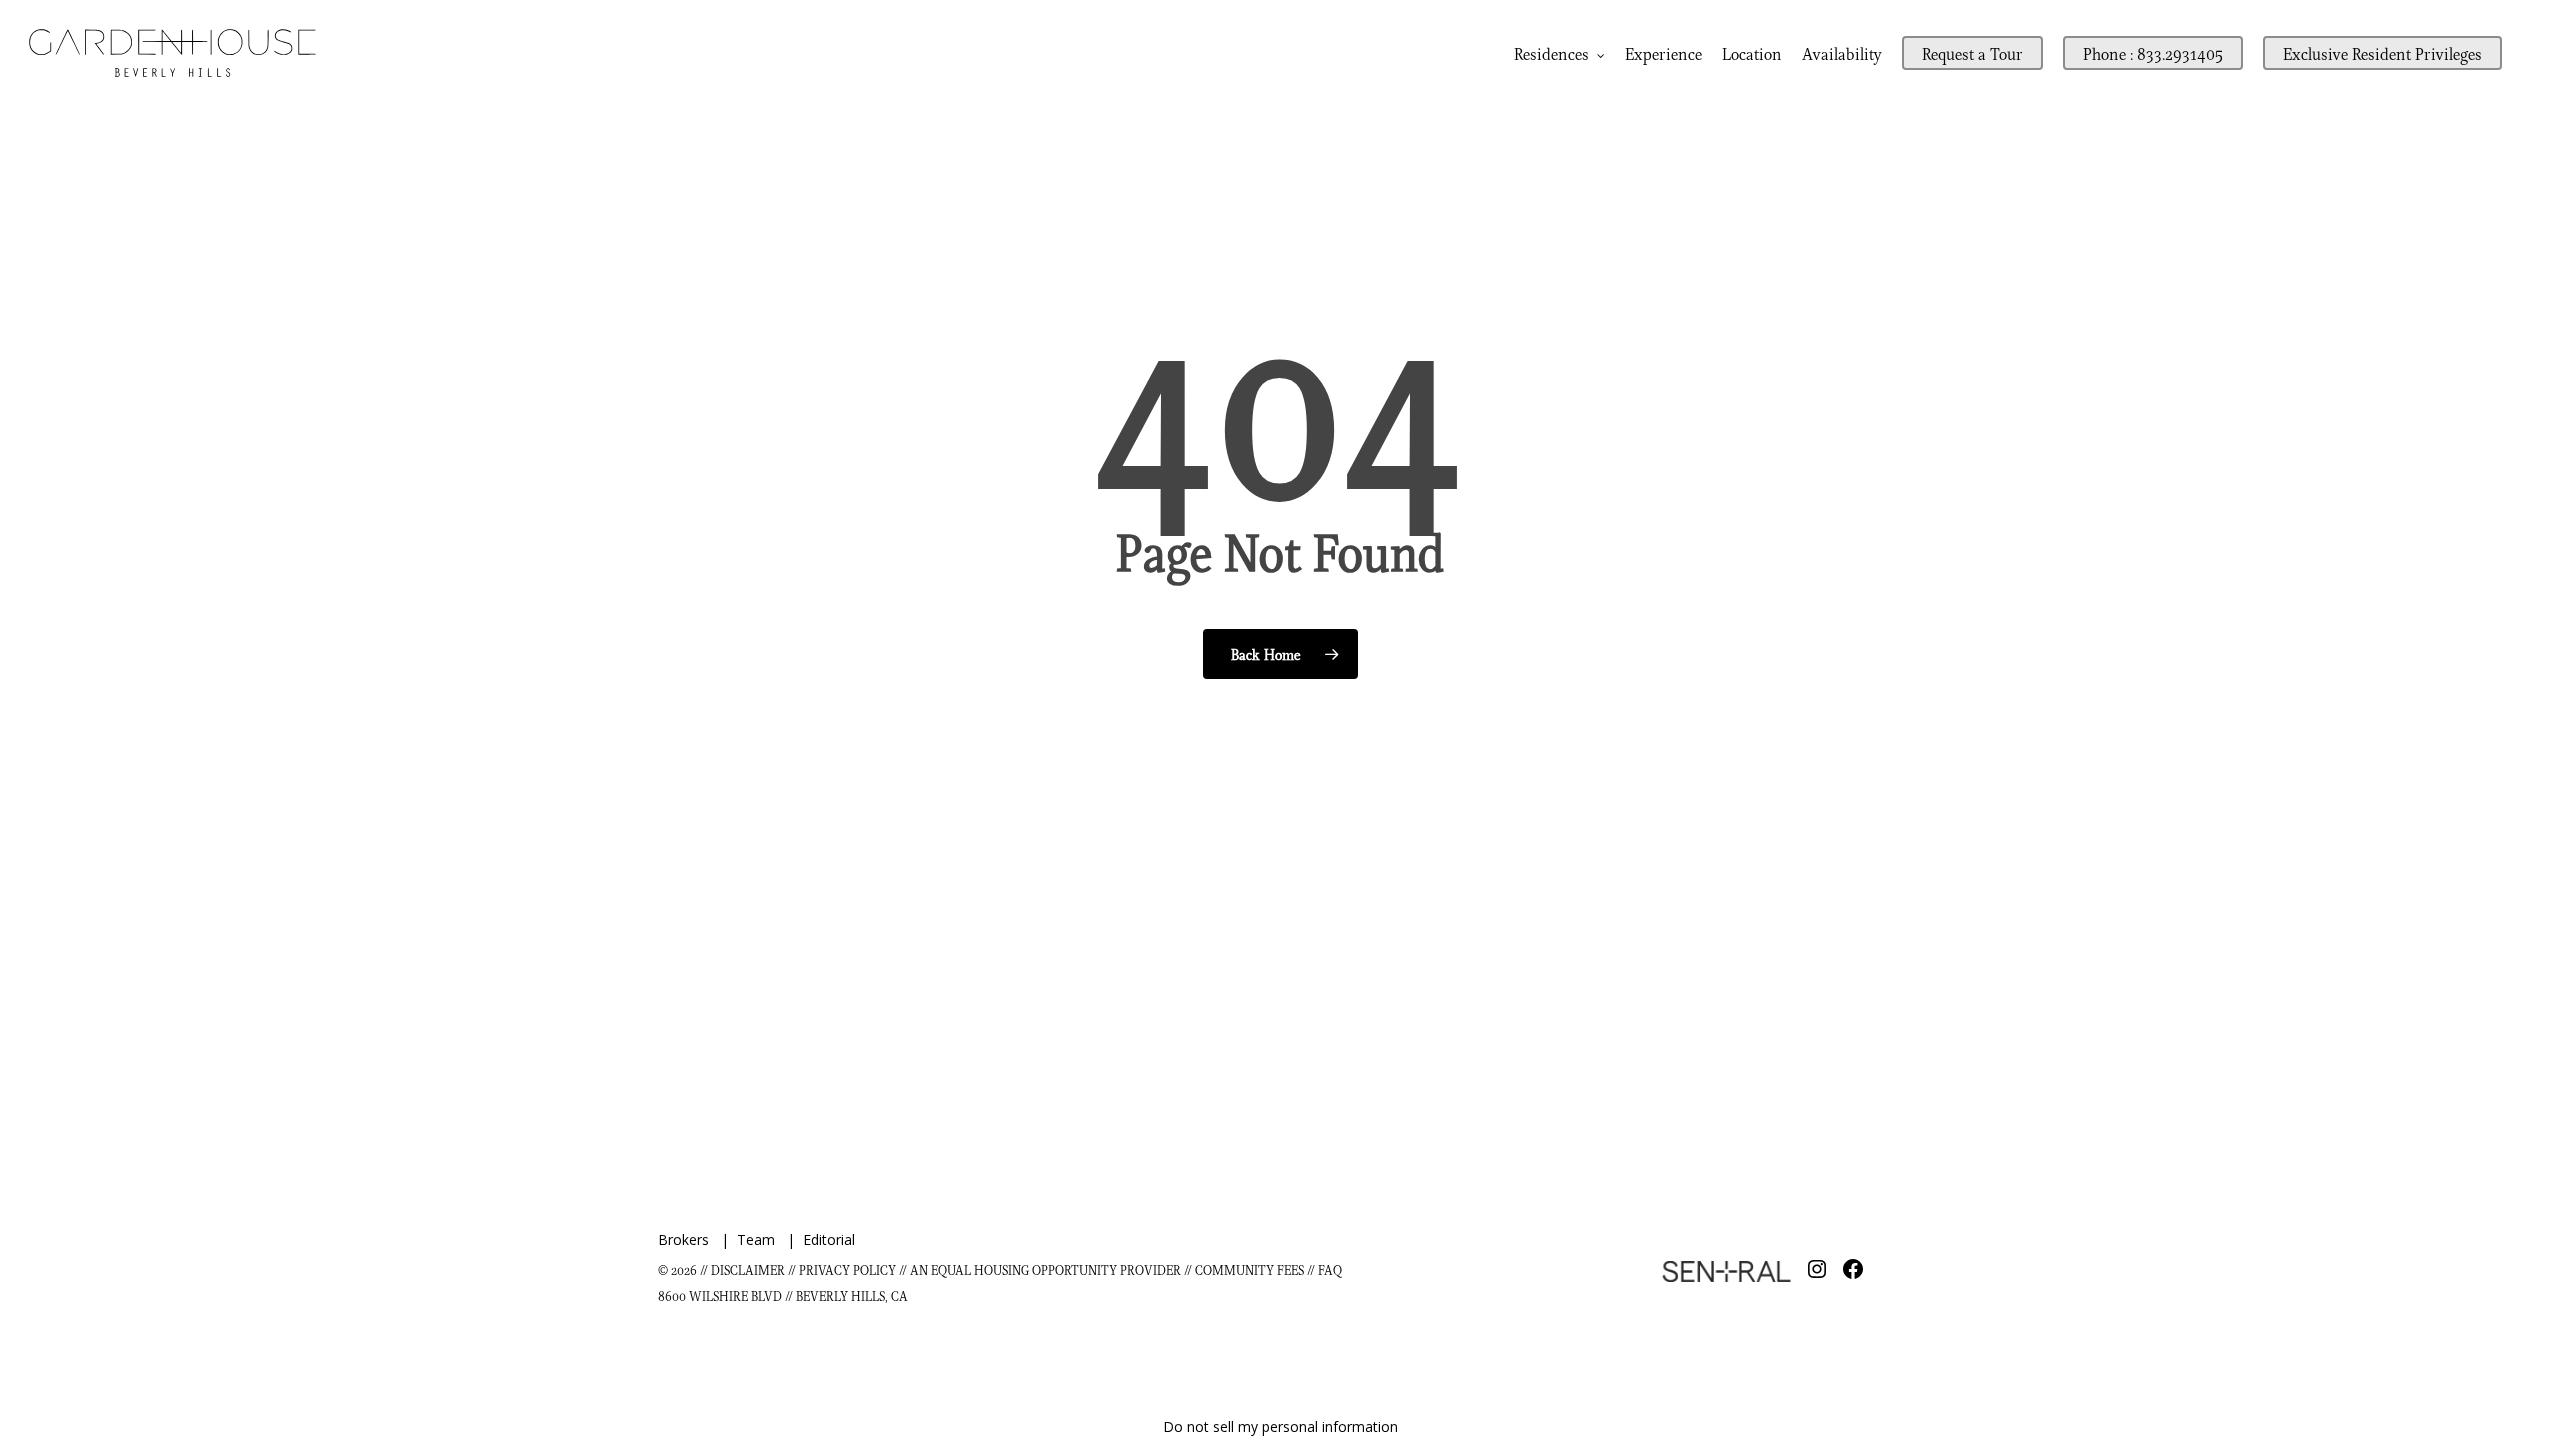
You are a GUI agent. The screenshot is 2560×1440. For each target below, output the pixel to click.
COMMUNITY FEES (1251, 1269)
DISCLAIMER (748, 1269)
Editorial (829, 1239)
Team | (770, 1239)
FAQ (1330, 1269)
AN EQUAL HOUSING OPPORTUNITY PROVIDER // (1052, 1269)
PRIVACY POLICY (847, 1269)
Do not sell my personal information (1280, 1426)
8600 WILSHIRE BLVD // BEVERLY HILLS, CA (783, 1295)
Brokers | (697, 1239)
